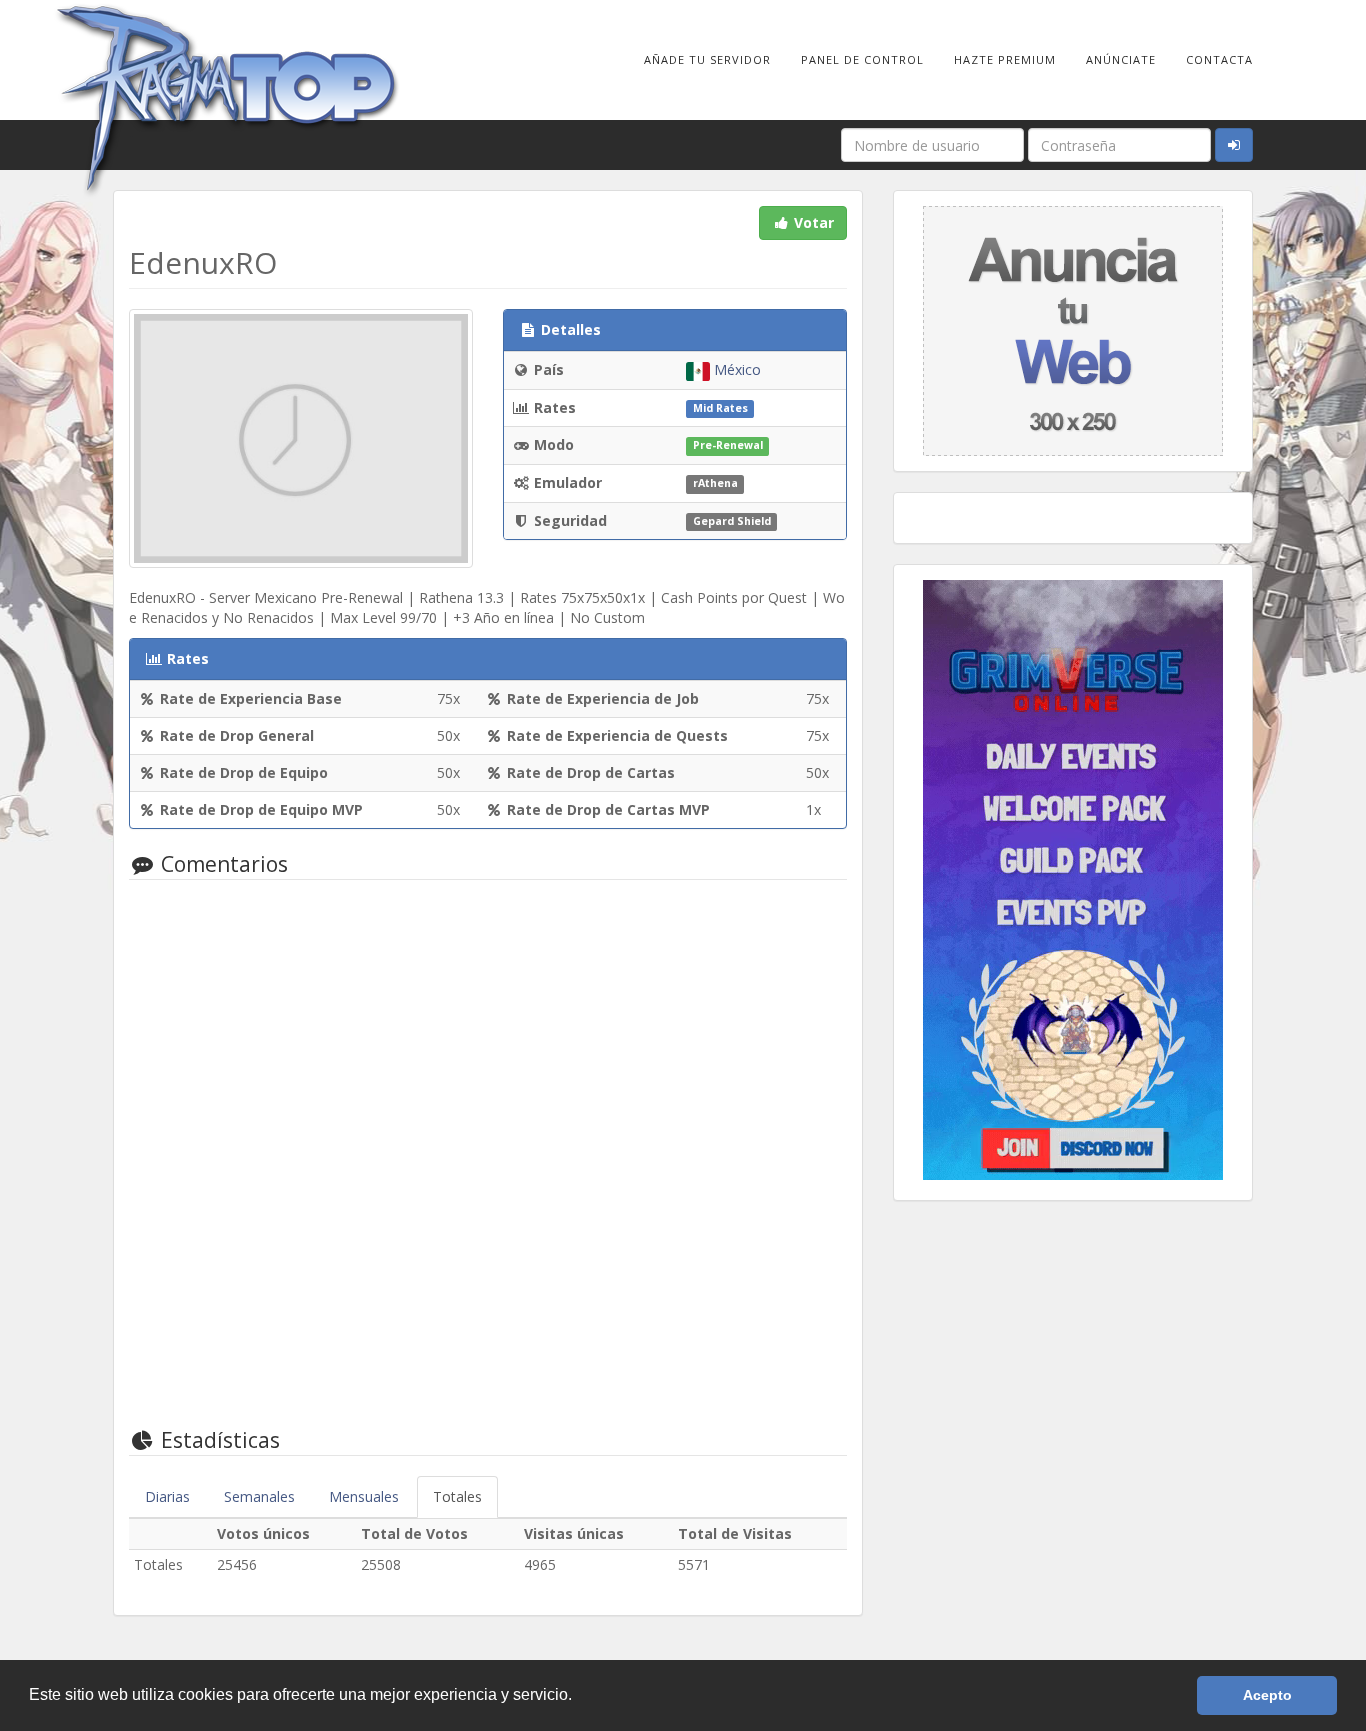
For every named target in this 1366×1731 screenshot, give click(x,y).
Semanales (259, 1496)
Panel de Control (862, 59)
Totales (457, 1496)
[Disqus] (488, 1150)
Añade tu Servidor (707, 59)
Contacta (1219, 59)
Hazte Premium (1005, 59)
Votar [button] (812, 222)
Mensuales (364, 1496)
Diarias (167, 1496)
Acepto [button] (1267, 1695)
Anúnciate (1121, 59)
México (735, 369)
